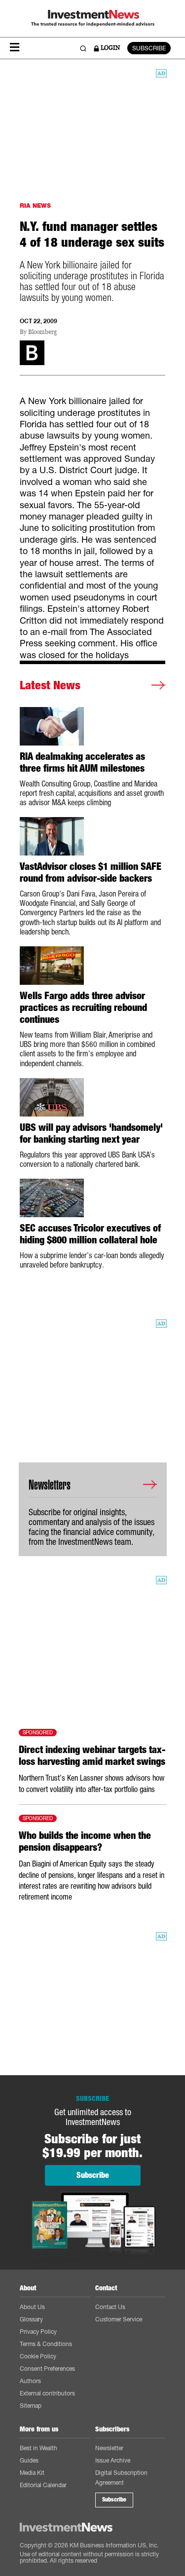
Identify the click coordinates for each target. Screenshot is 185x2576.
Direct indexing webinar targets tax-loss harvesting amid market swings (92, 1755)
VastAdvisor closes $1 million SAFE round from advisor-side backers (91, 872)
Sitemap (31, 2406)
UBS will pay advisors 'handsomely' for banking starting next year (91, 1133)
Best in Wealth (38, 2448)
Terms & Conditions (46, 2344)
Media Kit (32, 2473)
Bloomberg (42, 332)
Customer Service (119, 2319)
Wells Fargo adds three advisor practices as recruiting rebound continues (83, 1008)
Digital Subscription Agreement (121, 2478)
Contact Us (110, 2307)
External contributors (47, 2393)
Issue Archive (113, 2460)
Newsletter (109, 2448)
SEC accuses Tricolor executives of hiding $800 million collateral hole (90, 1234)
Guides (29, 2460)
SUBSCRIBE (149, 48)
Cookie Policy (38, 2356)
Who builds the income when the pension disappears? (85, 1841)
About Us (32, 2307)
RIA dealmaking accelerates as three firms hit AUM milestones (82, 762)
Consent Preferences (47, 2369)
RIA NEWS (35, 205)
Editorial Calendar (43, 2485)
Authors (30, 2381)
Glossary (31, 2319)
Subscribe (114, 2500)
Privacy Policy (38, 2332)
